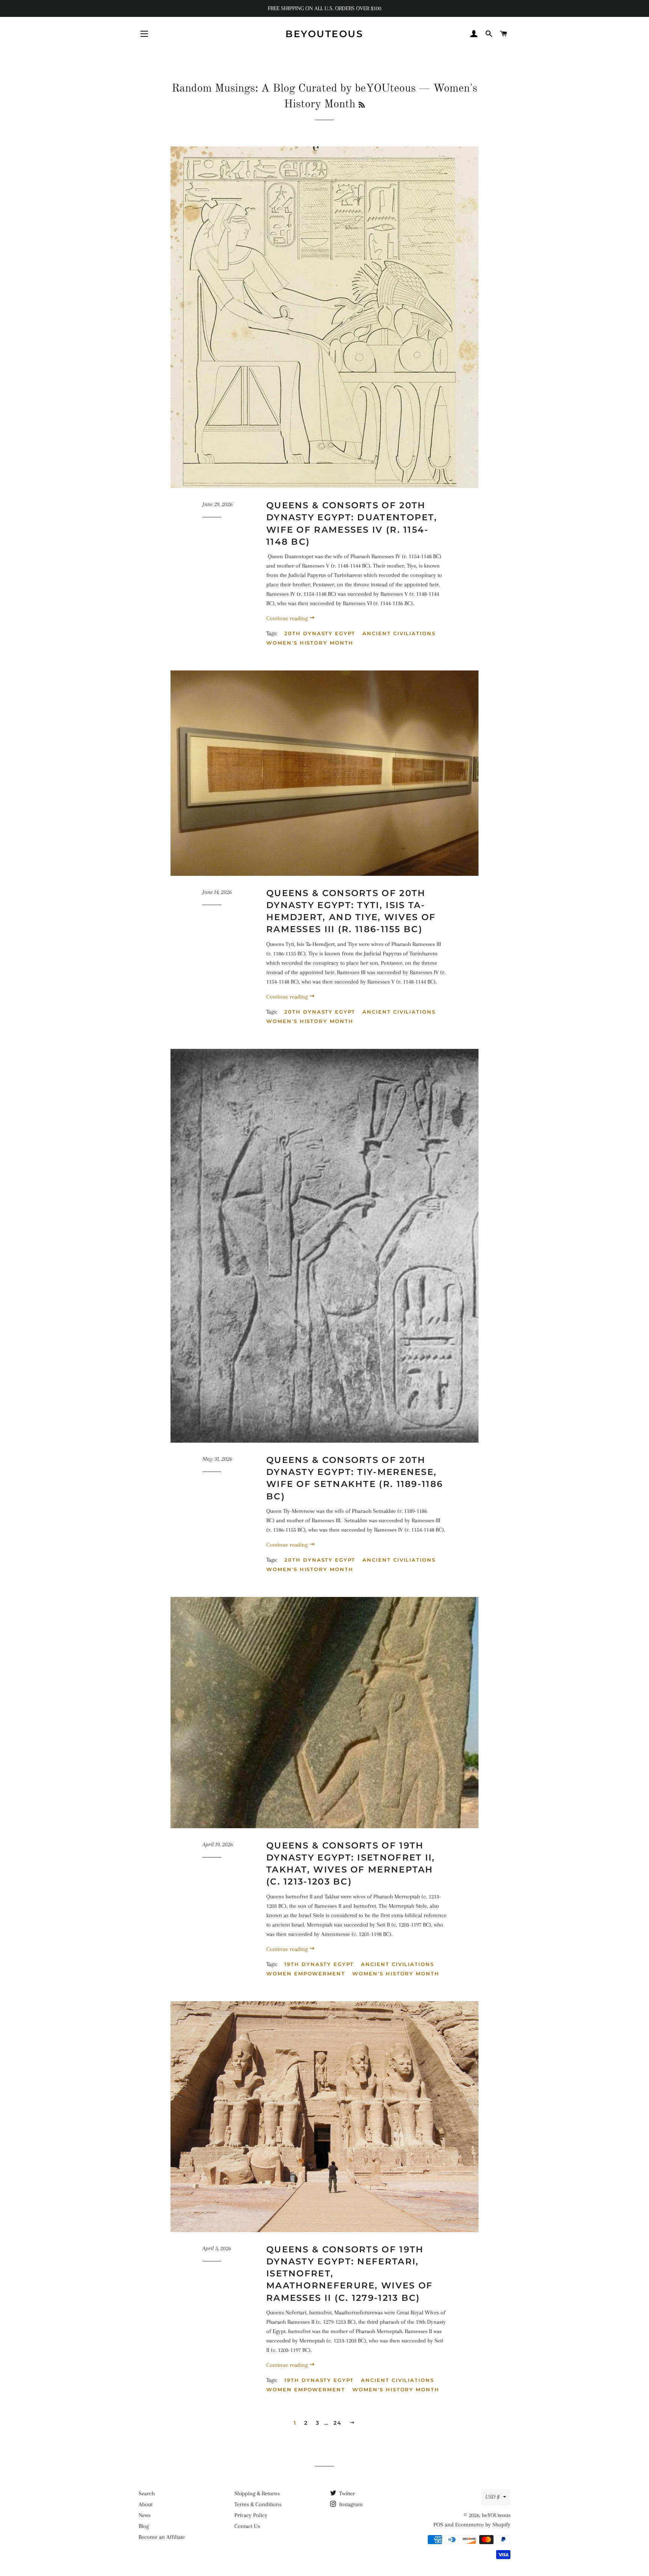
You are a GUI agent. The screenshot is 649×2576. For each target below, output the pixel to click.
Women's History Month (310, 643)
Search (147, 2493)
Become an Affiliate (162, 2537)
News (145, 2515)
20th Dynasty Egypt (320, 633)
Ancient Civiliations (399, 633)
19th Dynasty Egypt (319, 1964)
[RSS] (362, 105)
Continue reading (288, 618)
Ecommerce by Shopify (483, 2525)
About (146, 2504)
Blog (144, 2526)
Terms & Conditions (258, 2504)
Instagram (350, 2504)
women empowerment (306, 1973)
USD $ (492, 2497)
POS (438, 2525)
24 (337, 2423)
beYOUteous (324, 34)
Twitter (346, 2493)
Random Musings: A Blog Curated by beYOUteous (294, 89)
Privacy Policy (251, 2515)
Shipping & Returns (257, 2493)
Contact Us (247, 2526)
